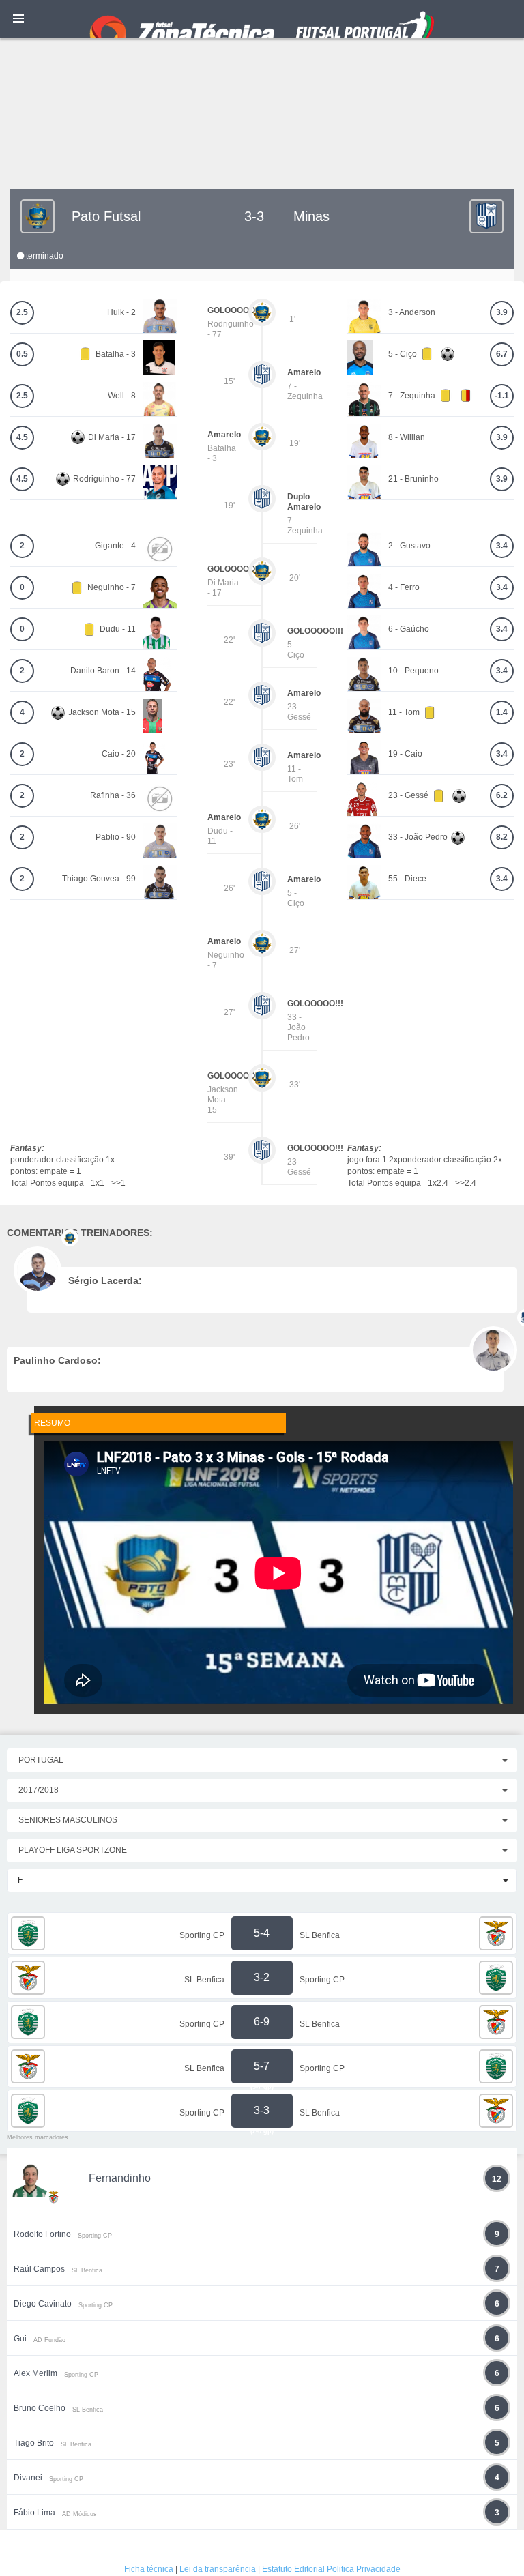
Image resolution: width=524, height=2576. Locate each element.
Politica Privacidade (364, 2569)
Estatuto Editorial (293, 2569)
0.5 (22, 354)
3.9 (502, 312)
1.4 (502, 712)
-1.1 (502, 396)
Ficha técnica (149, 2569)
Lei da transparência (218, 2569)
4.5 (22, 437)
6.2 (502, 795)
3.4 (502, 546)
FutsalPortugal (262, 19)
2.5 (22, 312)
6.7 (502, 354)
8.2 (502, 837)
